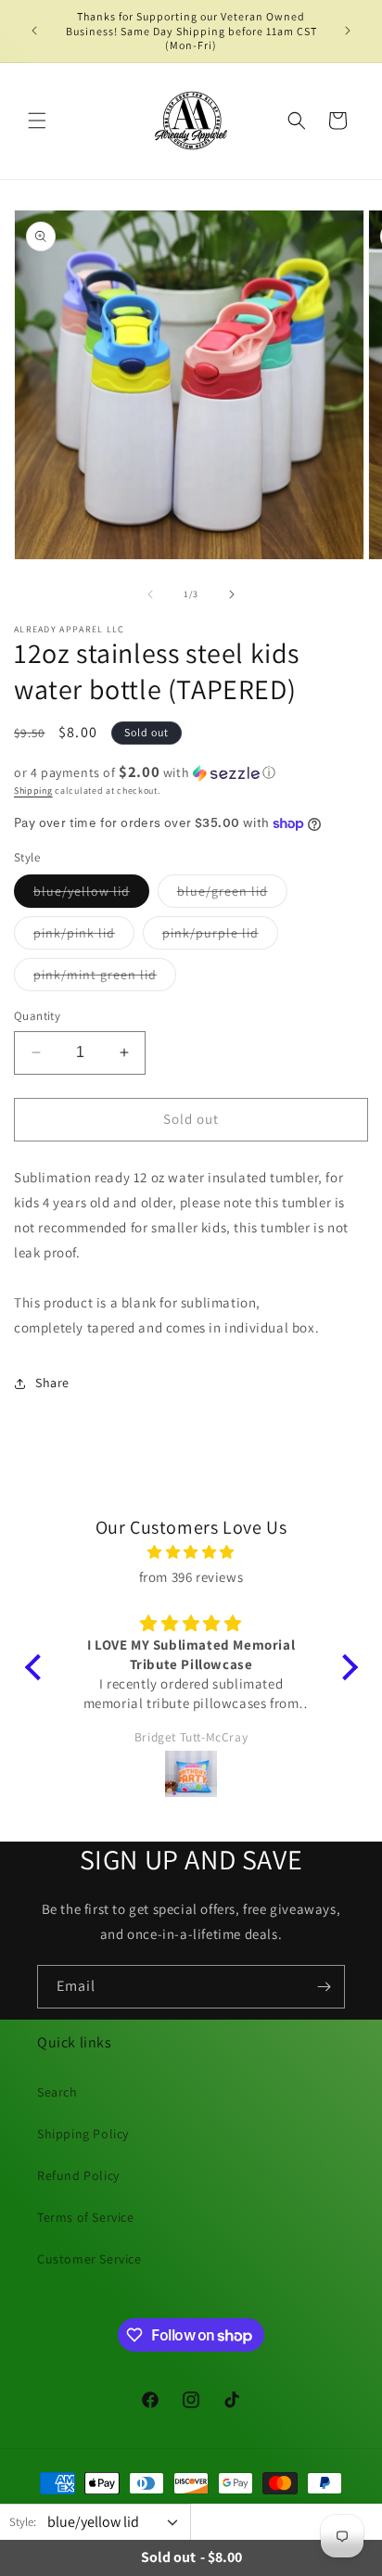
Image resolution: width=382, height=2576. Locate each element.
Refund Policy (78, 2175)
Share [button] (52, 1383)
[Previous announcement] (34, 31)
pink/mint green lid (105, 978)
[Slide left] (150, 594)
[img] (191, 1552)
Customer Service (89, 2259)
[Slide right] (232, 594)
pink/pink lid (84, 937)
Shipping (33, 791)
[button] (37, 121)
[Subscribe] (324, 1987)
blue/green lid (232, 895)
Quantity (37, 1016)
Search (57, 2092)
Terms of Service (86, 2217)
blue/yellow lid (91, 895)
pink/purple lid (220, 937)
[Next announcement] (348, 31)
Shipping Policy (83, 2134)
